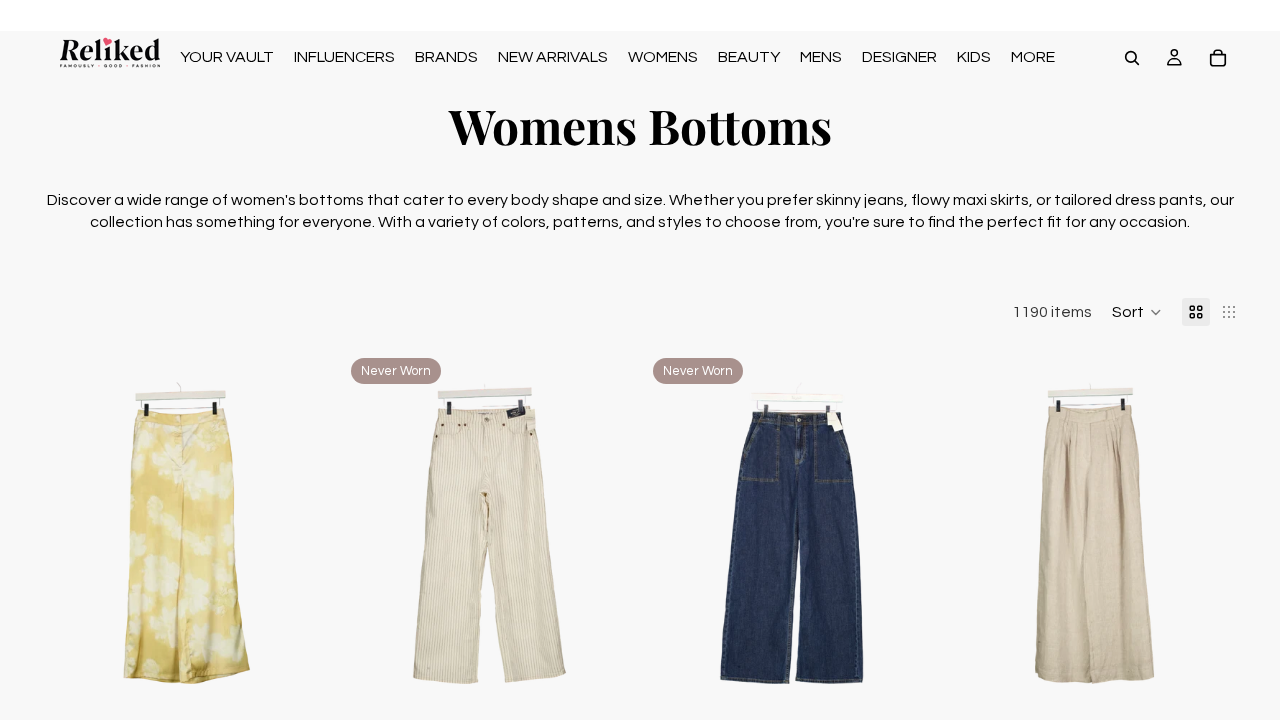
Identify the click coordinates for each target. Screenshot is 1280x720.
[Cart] (1218, 58)
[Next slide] (303, 533)
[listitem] (1033, 57)
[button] (1137, 312)
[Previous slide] (70, 533)
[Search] (1132, 58)
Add (319, 685)
